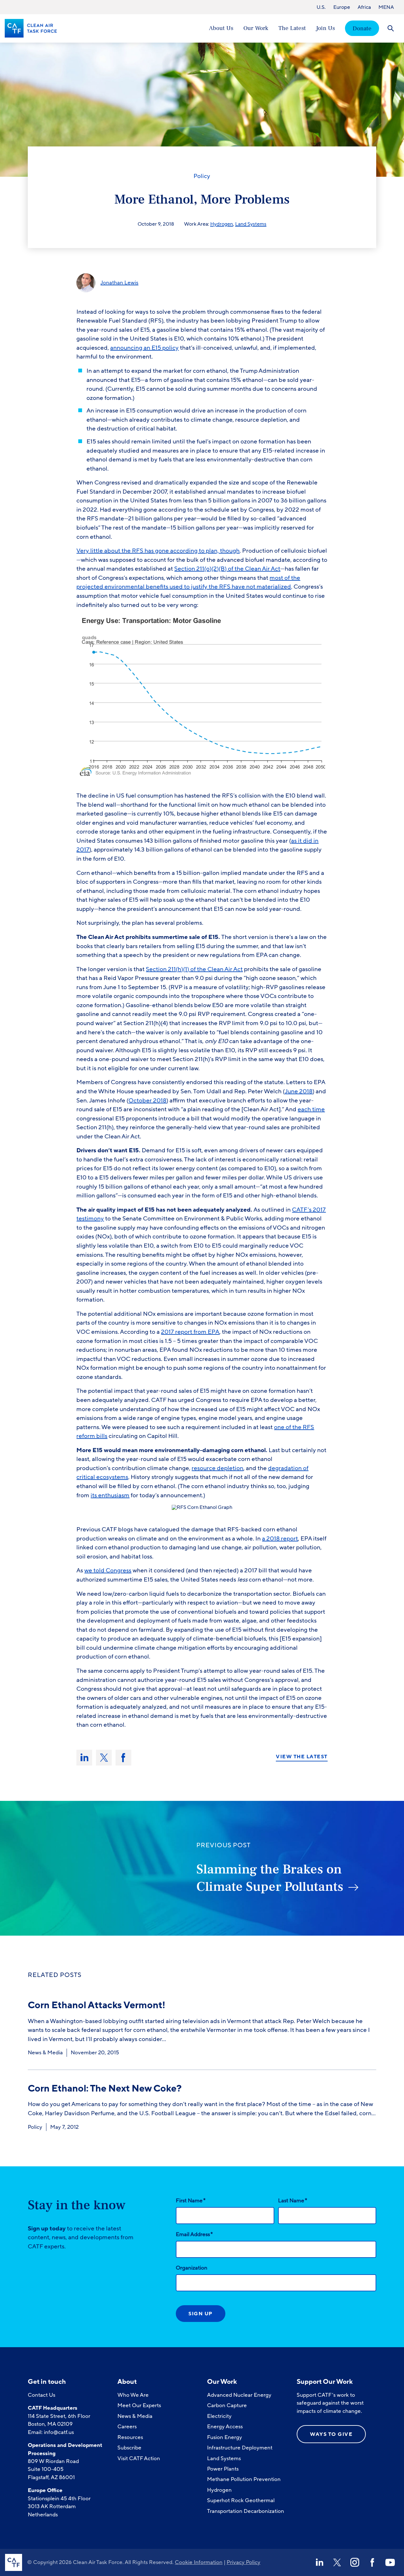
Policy (202, 176)
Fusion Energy (225, 2437)
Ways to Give (331, 2434)
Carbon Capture (227, 2405)
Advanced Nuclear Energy (239, 2395)
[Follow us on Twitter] (337, 2562)
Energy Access (225, 2427)
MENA (386, 7)
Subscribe (129, 2448)
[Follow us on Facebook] (372, 2562)
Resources (130, 2437)
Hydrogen (222, 224)
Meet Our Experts (139, 2405)
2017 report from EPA (190, 1332)
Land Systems (251, 224)
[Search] (391, 28)
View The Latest (302, 1757)
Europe (342, 7)
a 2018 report (280, 1539)
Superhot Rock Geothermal (241, 2500)
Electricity (219, 2416)
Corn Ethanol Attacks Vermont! (97, 2005)
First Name (191, 2200)
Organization (192, 2268)
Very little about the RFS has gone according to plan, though (158, 551)
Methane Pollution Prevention (244, 2479)
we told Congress (108, 1570)
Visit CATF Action (139, 2458)
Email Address (194, 2234)
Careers (127, 2427)
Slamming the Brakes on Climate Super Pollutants (270, 1878)
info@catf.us (59, 2432)
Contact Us (42, 2395)
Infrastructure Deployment (240, 2448)
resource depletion (217, 1468)
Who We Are (133, 2395)
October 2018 (147, 1101)
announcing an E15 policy (144, 348)
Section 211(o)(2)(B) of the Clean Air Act (227, 569)
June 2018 (299, 1091)
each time (311, 1109)
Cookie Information (199, 2562)
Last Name (293, 2200)
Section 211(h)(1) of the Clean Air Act (194, 969)
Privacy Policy (244, 2562)
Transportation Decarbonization (246, 2511)
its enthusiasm (110, 1495)
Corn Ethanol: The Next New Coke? (105, 2089)
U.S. (321, 7)
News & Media (45, 2053)
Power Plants (223, 2469)
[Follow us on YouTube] (390, 2562)
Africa (364, 7)
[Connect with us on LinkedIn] (319, 2562)
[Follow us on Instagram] (355, 2562)
